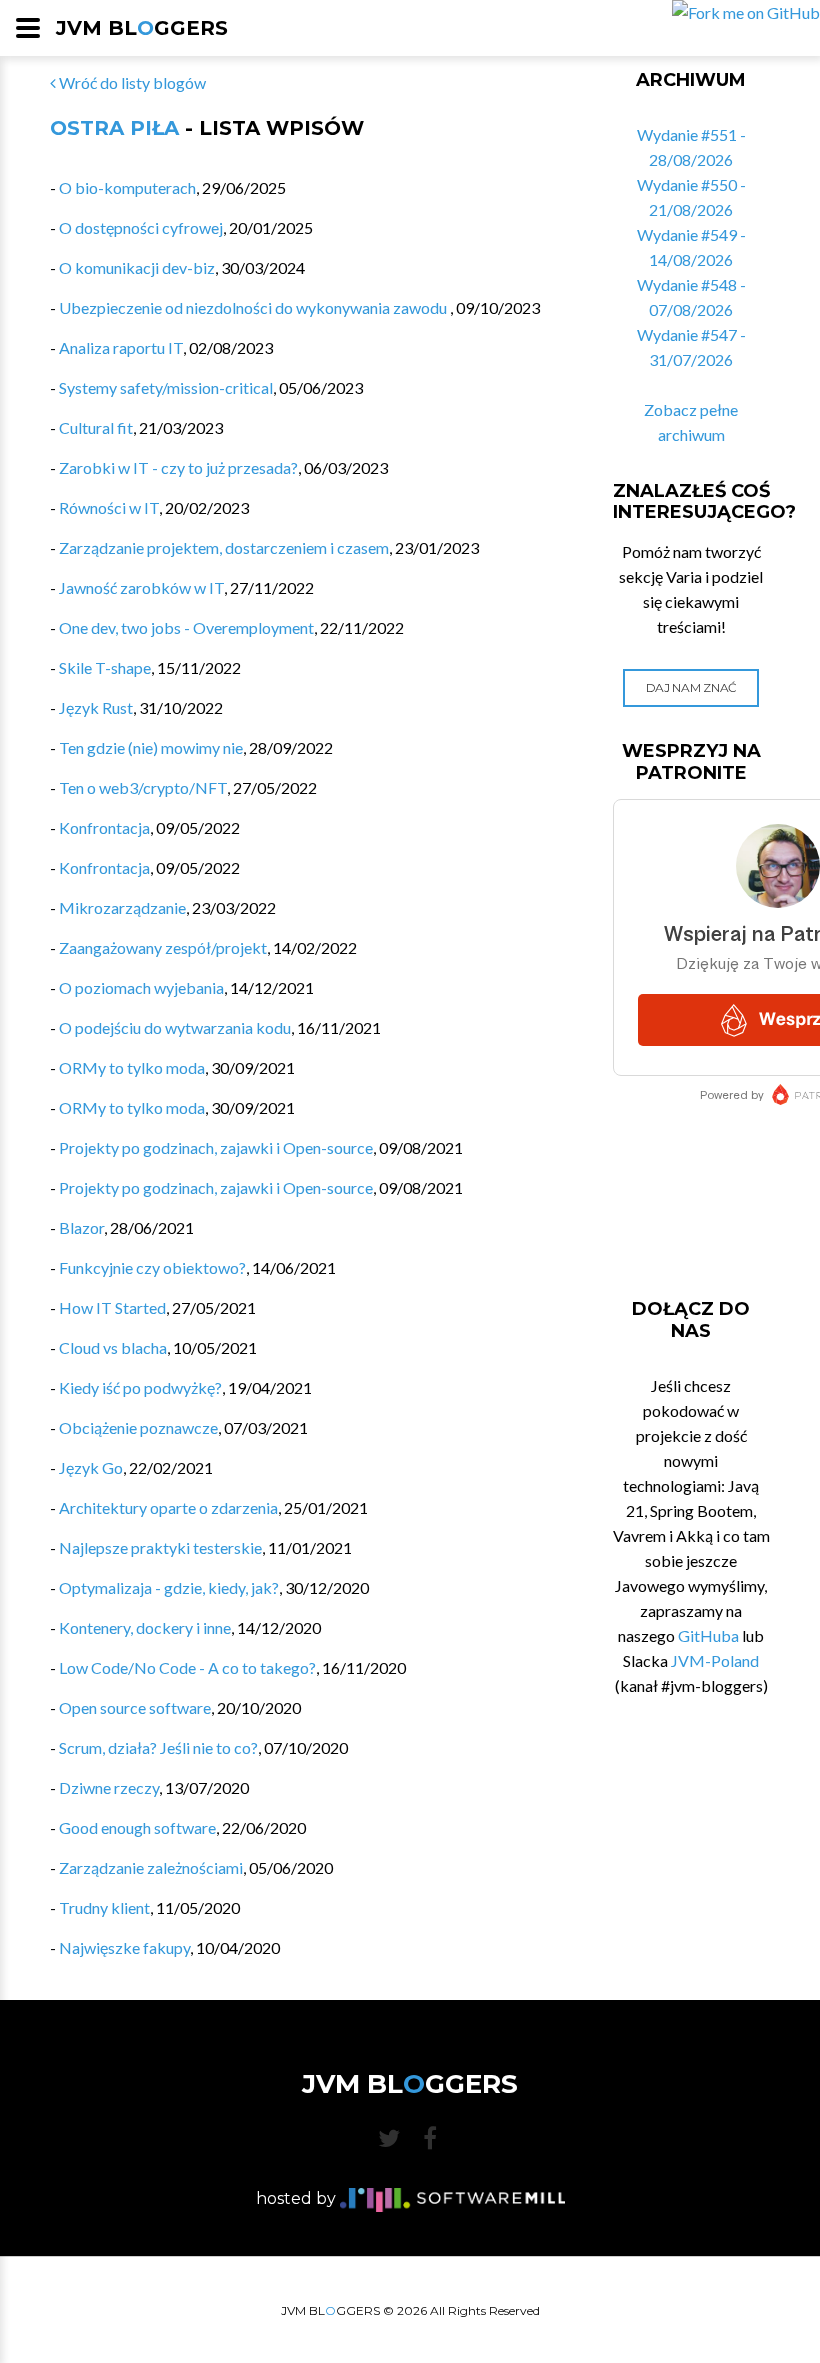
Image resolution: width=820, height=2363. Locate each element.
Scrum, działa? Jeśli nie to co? (158, 1747)
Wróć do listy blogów (131, 82)
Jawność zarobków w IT (141, 587)
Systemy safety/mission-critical (166, 387)
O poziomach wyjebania (141, 987)
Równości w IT (109, 507)
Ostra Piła (114, 128)
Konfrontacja (104, 827)
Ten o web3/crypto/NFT (143, 787)
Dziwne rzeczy (109, 1787)
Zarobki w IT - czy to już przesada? (178, 467)
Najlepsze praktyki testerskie (160, 1547)
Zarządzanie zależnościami (151, 1867)
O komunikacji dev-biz (137, 267)
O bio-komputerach (127, 187)
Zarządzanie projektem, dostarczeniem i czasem (224, 547)
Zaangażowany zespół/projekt (163, 947)
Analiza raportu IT (121, 347)
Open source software (135, 1707)
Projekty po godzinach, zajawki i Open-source (216, 1147)
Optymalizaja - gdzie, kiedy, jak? (169, 1587)
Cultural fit (96, 427)
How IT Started (112, 1307)
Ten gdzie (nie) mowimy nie (151, 747)
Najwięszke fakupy (124, 1947)
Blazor (81, 1227)
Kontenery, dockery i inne (145, 1627)
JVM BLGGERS (142, 28)
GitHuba (708, 1635)
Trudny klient (104, 1907)
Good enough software (137, 1827)
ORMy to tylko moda (132, 1067)
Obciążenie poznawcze (138, 1427)
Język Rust (96, 707)
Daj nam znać (691, 687)
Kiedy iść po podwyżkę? (140, 1387)
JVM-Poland (715, 1660)
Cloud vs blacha (113, 1347)
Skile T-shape (105, 667)
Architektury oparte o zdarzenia (168, 1507)
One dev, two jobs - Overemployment (186, 627)
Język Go (91, 1467)
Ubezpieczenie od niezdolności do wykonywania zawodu (254, 307)
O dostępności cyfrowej (141, 227)
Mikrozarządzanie (122, 907)
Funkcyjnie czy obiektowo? (152, 1267)
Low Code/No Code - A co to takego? (187, 1667)
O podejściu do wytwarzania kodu (175, 1027)
